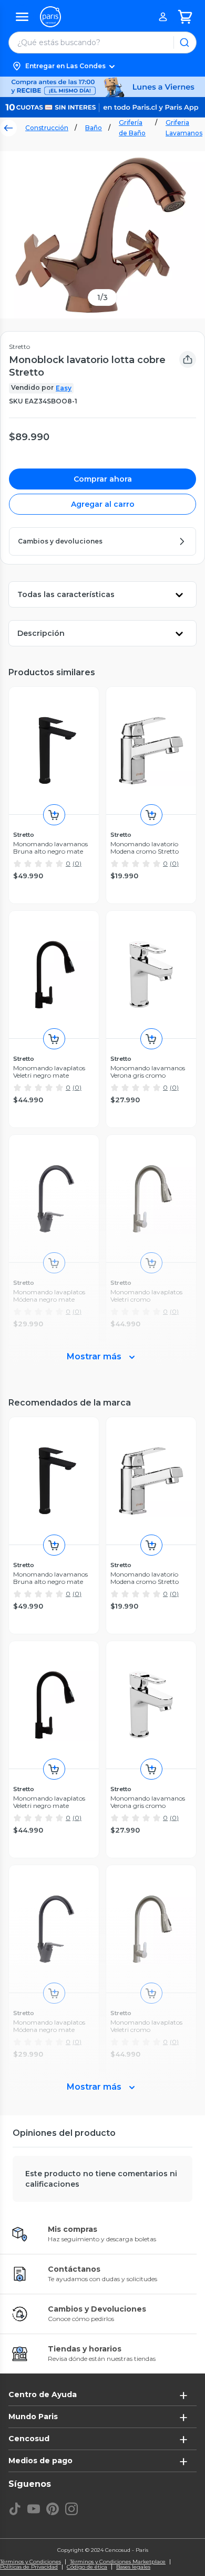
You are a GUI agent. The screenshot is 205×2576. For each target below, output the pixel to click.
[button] (102, 66)
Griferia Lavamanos (184, 128)
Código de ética (87, 2567)
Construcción (47, 128)
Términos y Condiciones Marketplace (118, 2562)
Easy (64, 388)
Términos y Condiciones (30, 2562)
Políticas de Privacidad (29, 2567)
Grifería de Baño (132, 128)
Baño (94, 128)
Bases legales (133, 2567)
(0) (77, 863)
